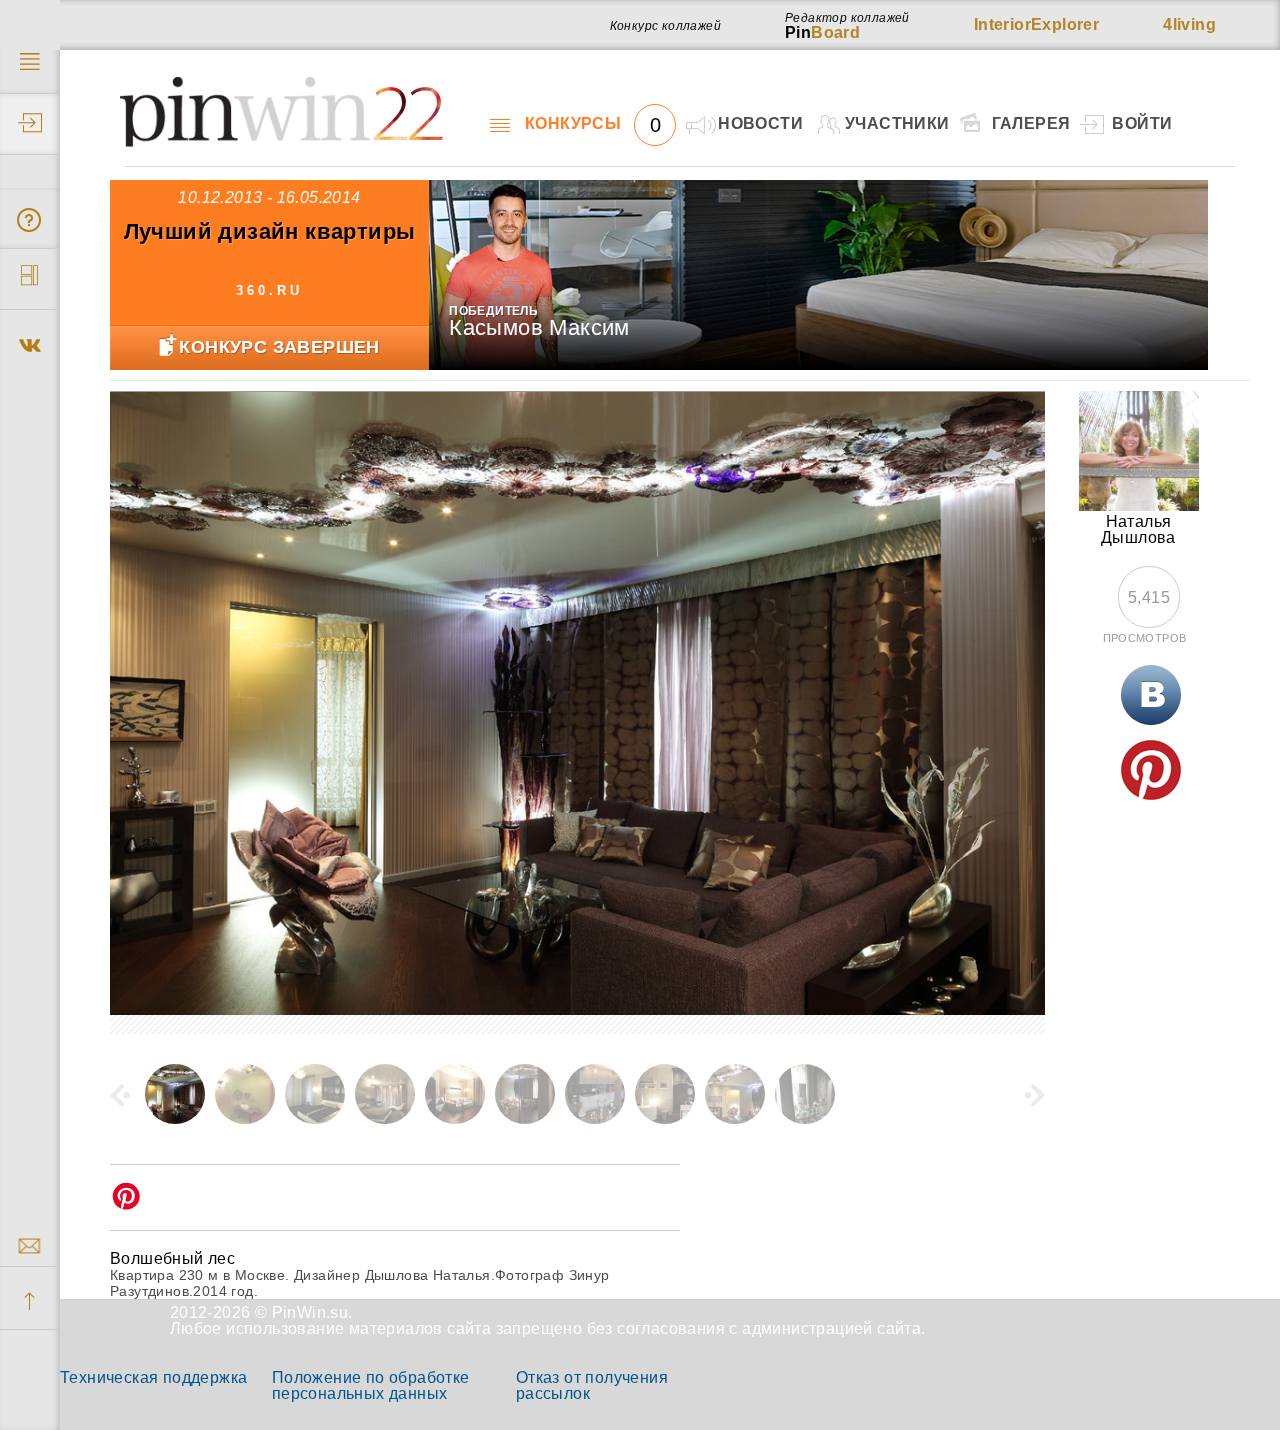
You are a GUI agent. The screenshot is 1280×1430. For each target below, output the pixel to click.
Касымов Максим (539, 327)
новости (760, 123)
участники (897, 123)
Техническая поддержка (153, 1377)
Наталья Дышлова (1138, 529)
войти (1142, 123)
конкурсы (593, 124)
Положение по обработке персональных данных (371, 1385)
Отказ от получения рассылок (592, 1385)
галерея (1031, 123)
